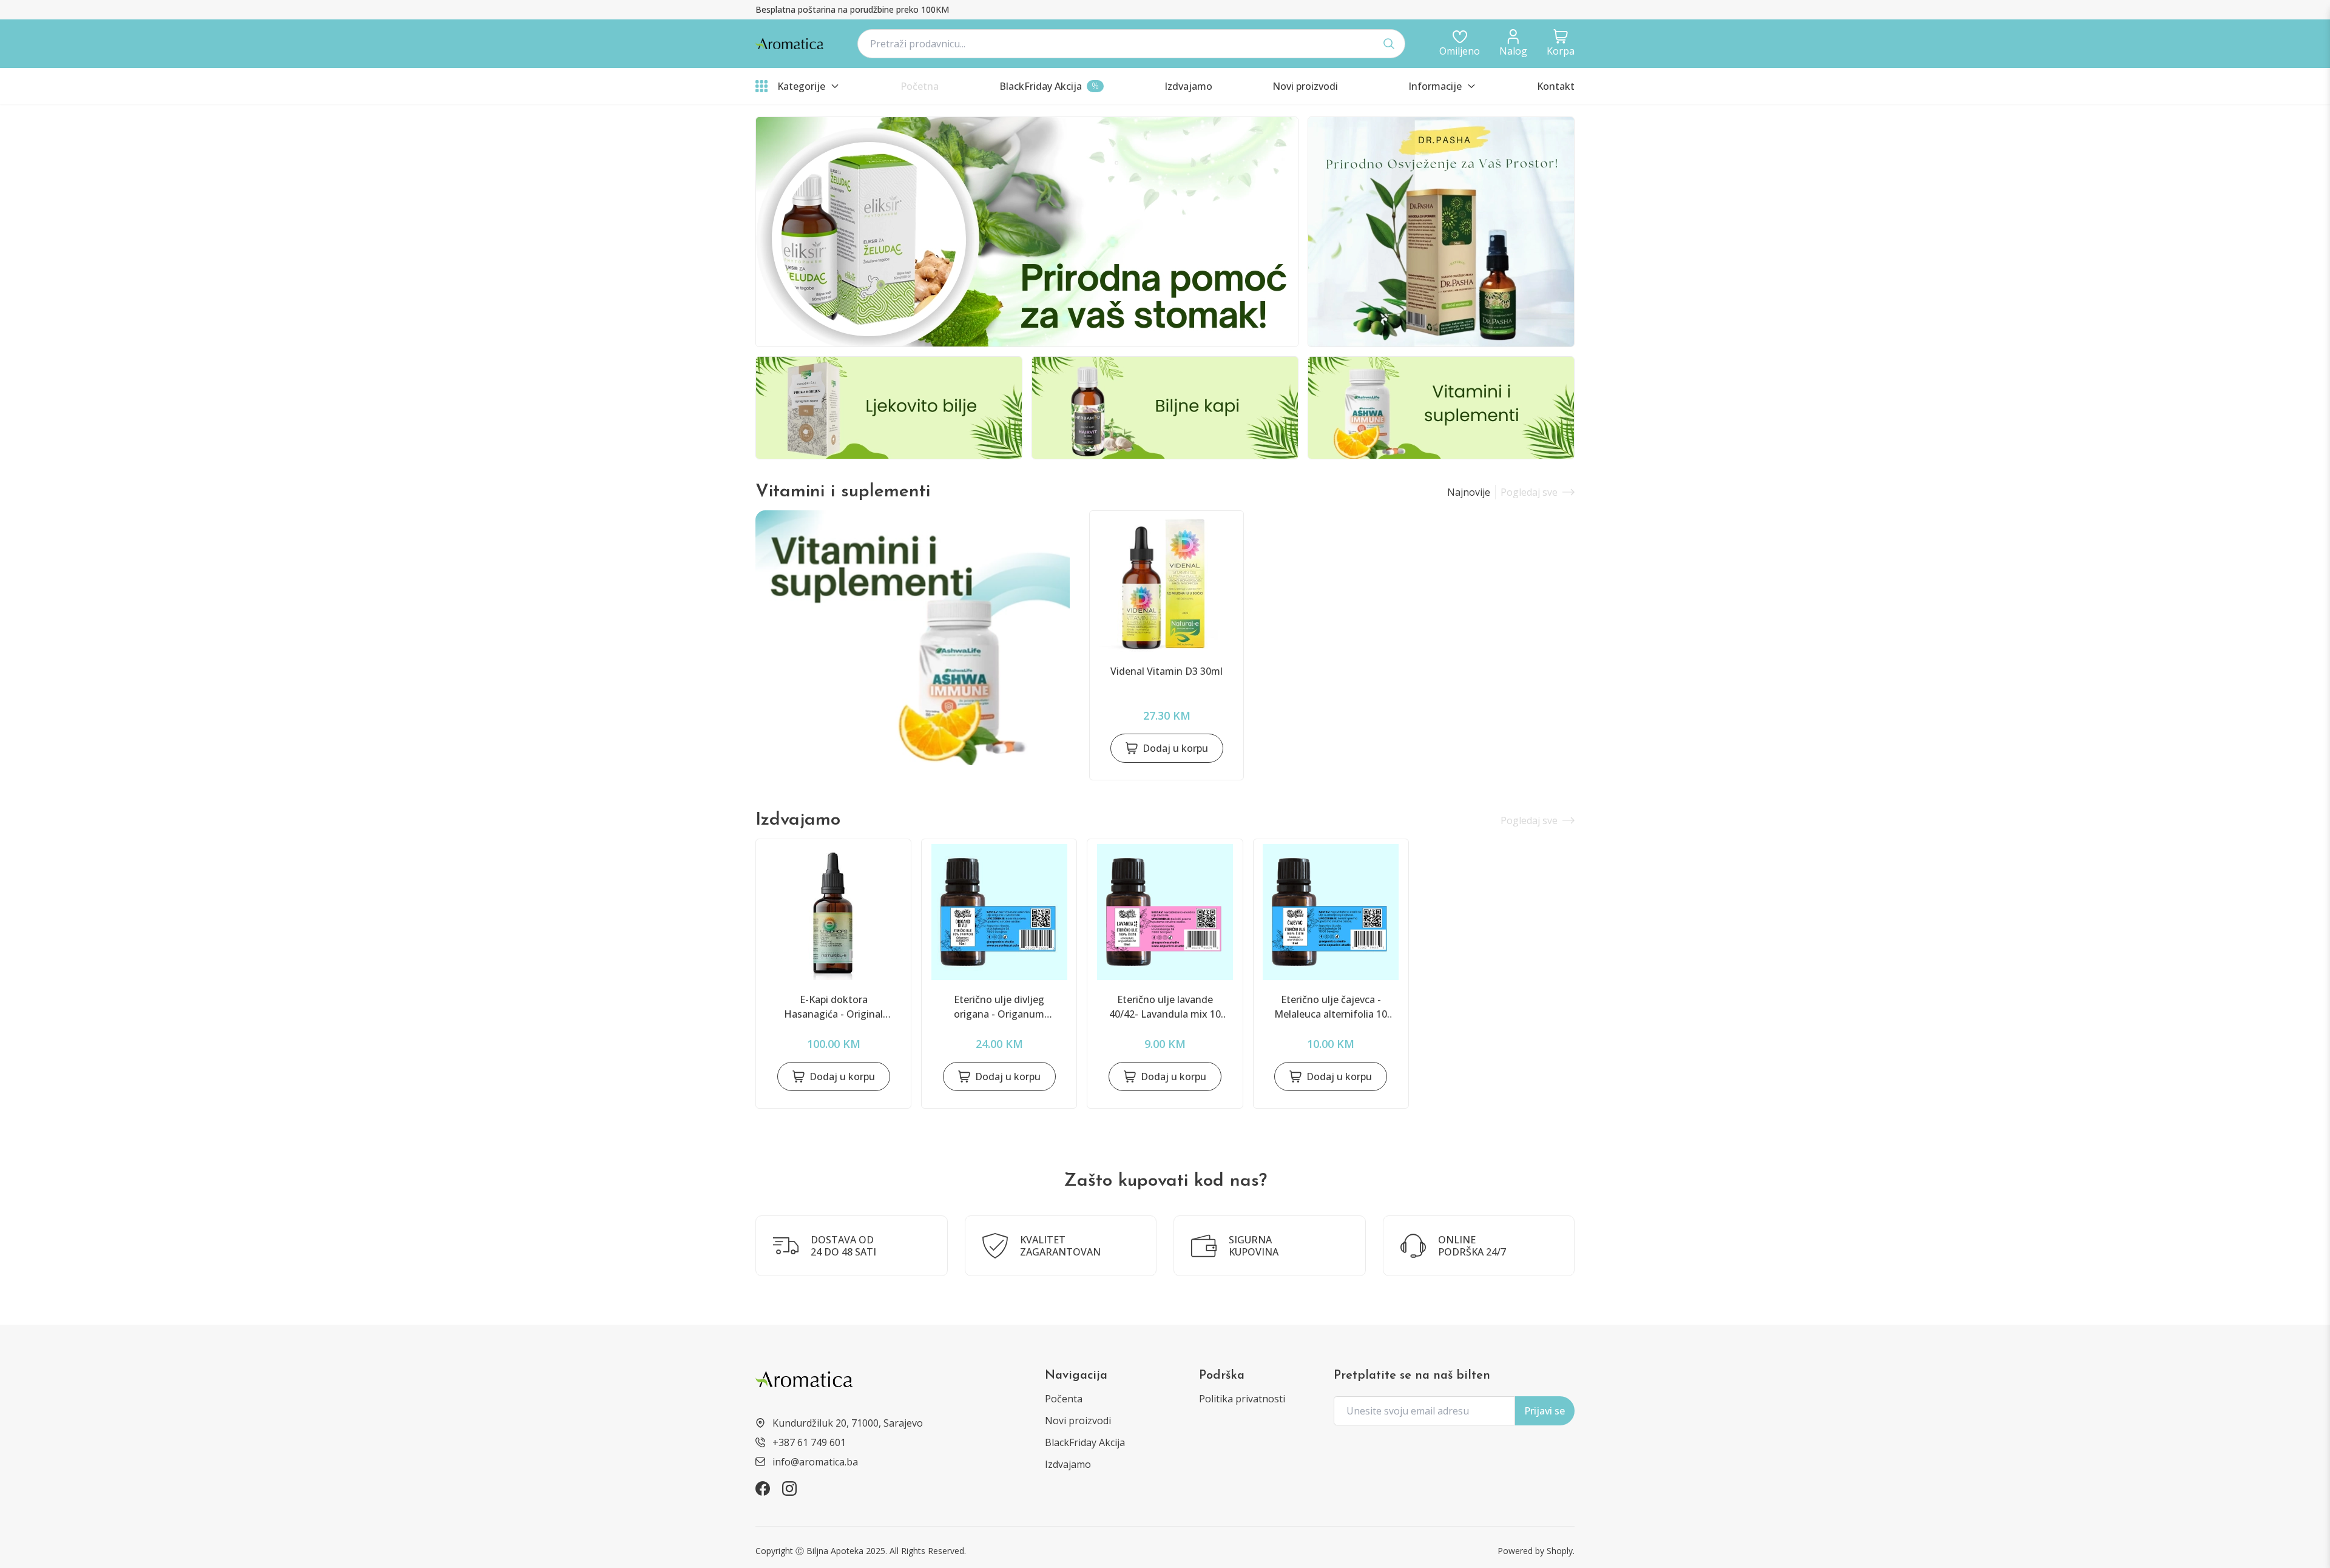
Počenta (1064, 1399)
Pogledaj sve (1529, 492)
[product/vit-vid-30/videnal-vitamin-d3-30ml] (1167, 584)
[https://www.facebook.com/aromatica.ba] (763, 1489)
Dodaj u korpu (1175, 748)
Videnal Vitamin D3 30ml (1167, 671)
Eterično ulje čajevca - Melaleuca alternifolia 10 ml (1331, 1007)
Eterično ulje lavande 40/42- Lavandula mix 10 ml (1165, 1007)
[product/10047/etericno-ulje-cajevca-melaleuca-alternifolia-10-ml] (1331, 912)
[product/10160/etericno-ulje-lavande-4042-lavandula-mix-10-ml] (1165, 912)
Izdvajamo (1068, 1464)
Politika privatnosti (1242, 1399)
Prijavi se (1545, 1411)
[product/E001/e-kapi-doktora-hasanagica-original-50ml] (833, 912)
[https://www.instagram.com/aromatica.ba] (789, 1489)
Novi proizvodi (1078, 1421)
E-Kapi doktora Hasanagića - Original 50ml (833, 1007)
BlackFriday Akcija (1085, 1442)
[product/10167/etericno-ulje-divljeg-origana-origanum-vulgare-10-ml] (999, 912)
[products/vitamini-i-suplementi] (913, 638)
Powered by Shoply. (1536, 1551)
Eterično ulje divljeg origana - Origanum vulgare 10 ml (999, 1007)
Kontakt (1556, 86)
